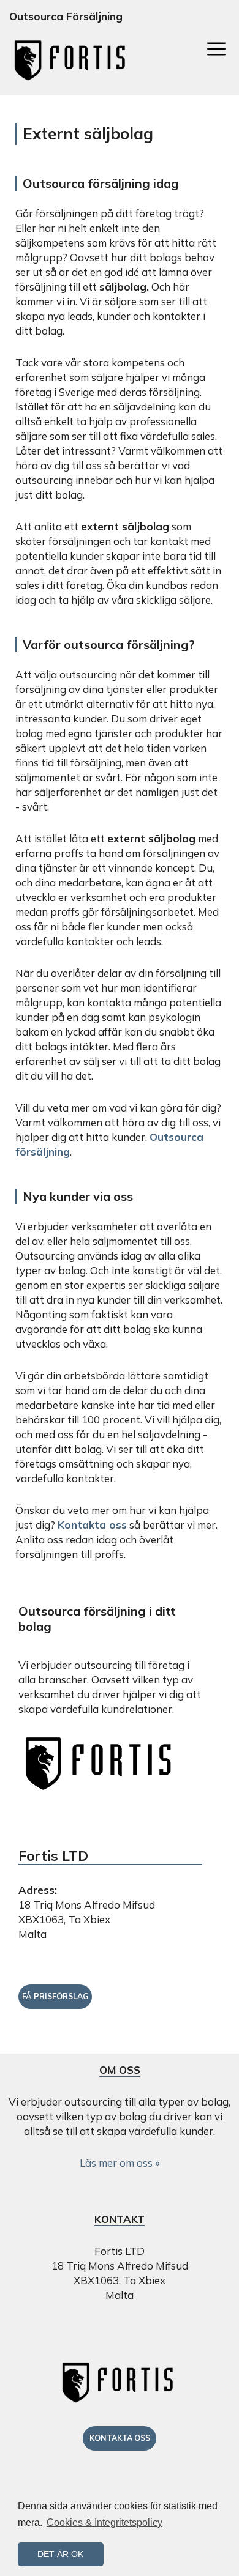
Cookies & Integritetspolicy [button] (104, 2522)
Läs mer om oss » (120, 2163)
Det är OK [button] (60, 2554)
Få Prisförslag (55, 1996)
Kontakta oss (92, 1525)
